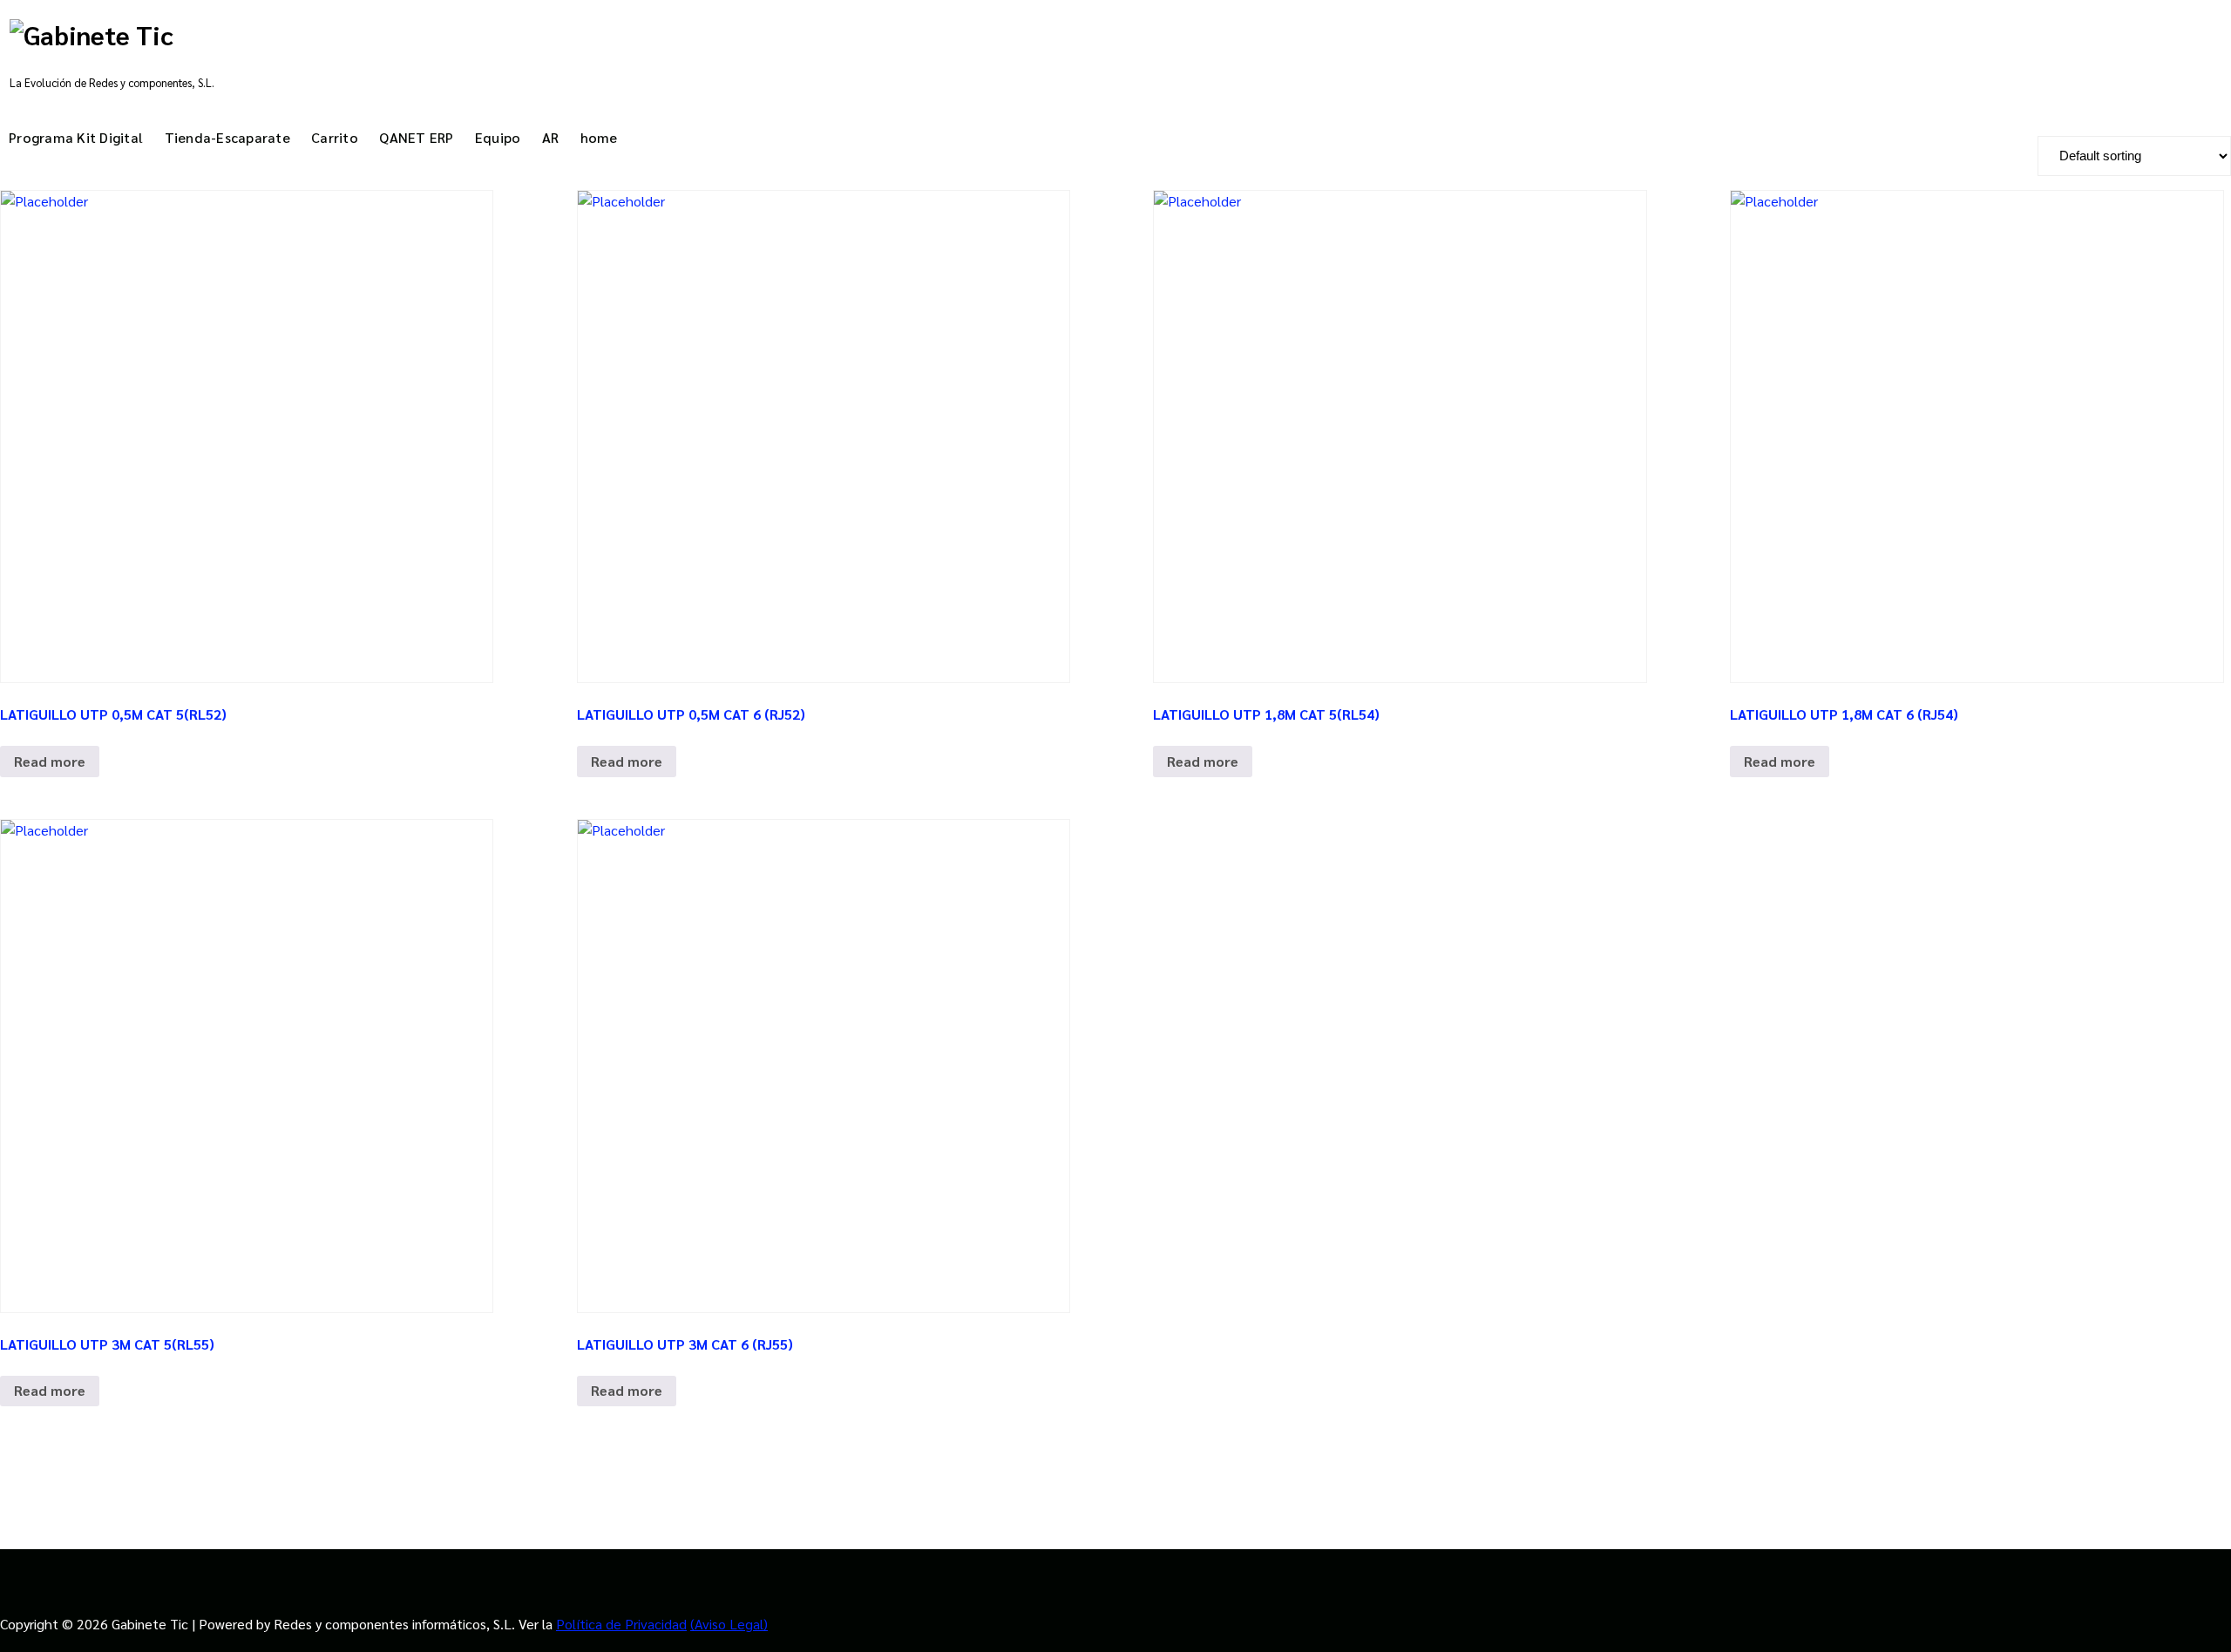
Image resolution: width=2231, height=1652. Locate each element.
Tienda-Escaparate (227, 137)
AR (551, 137)
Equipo (498, 137)
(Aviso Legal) (729, 1624)
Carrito (335, 137)
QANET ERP (416, 137)
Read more (50, 761)
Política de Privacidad (621, 1624)
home (599, 137)
